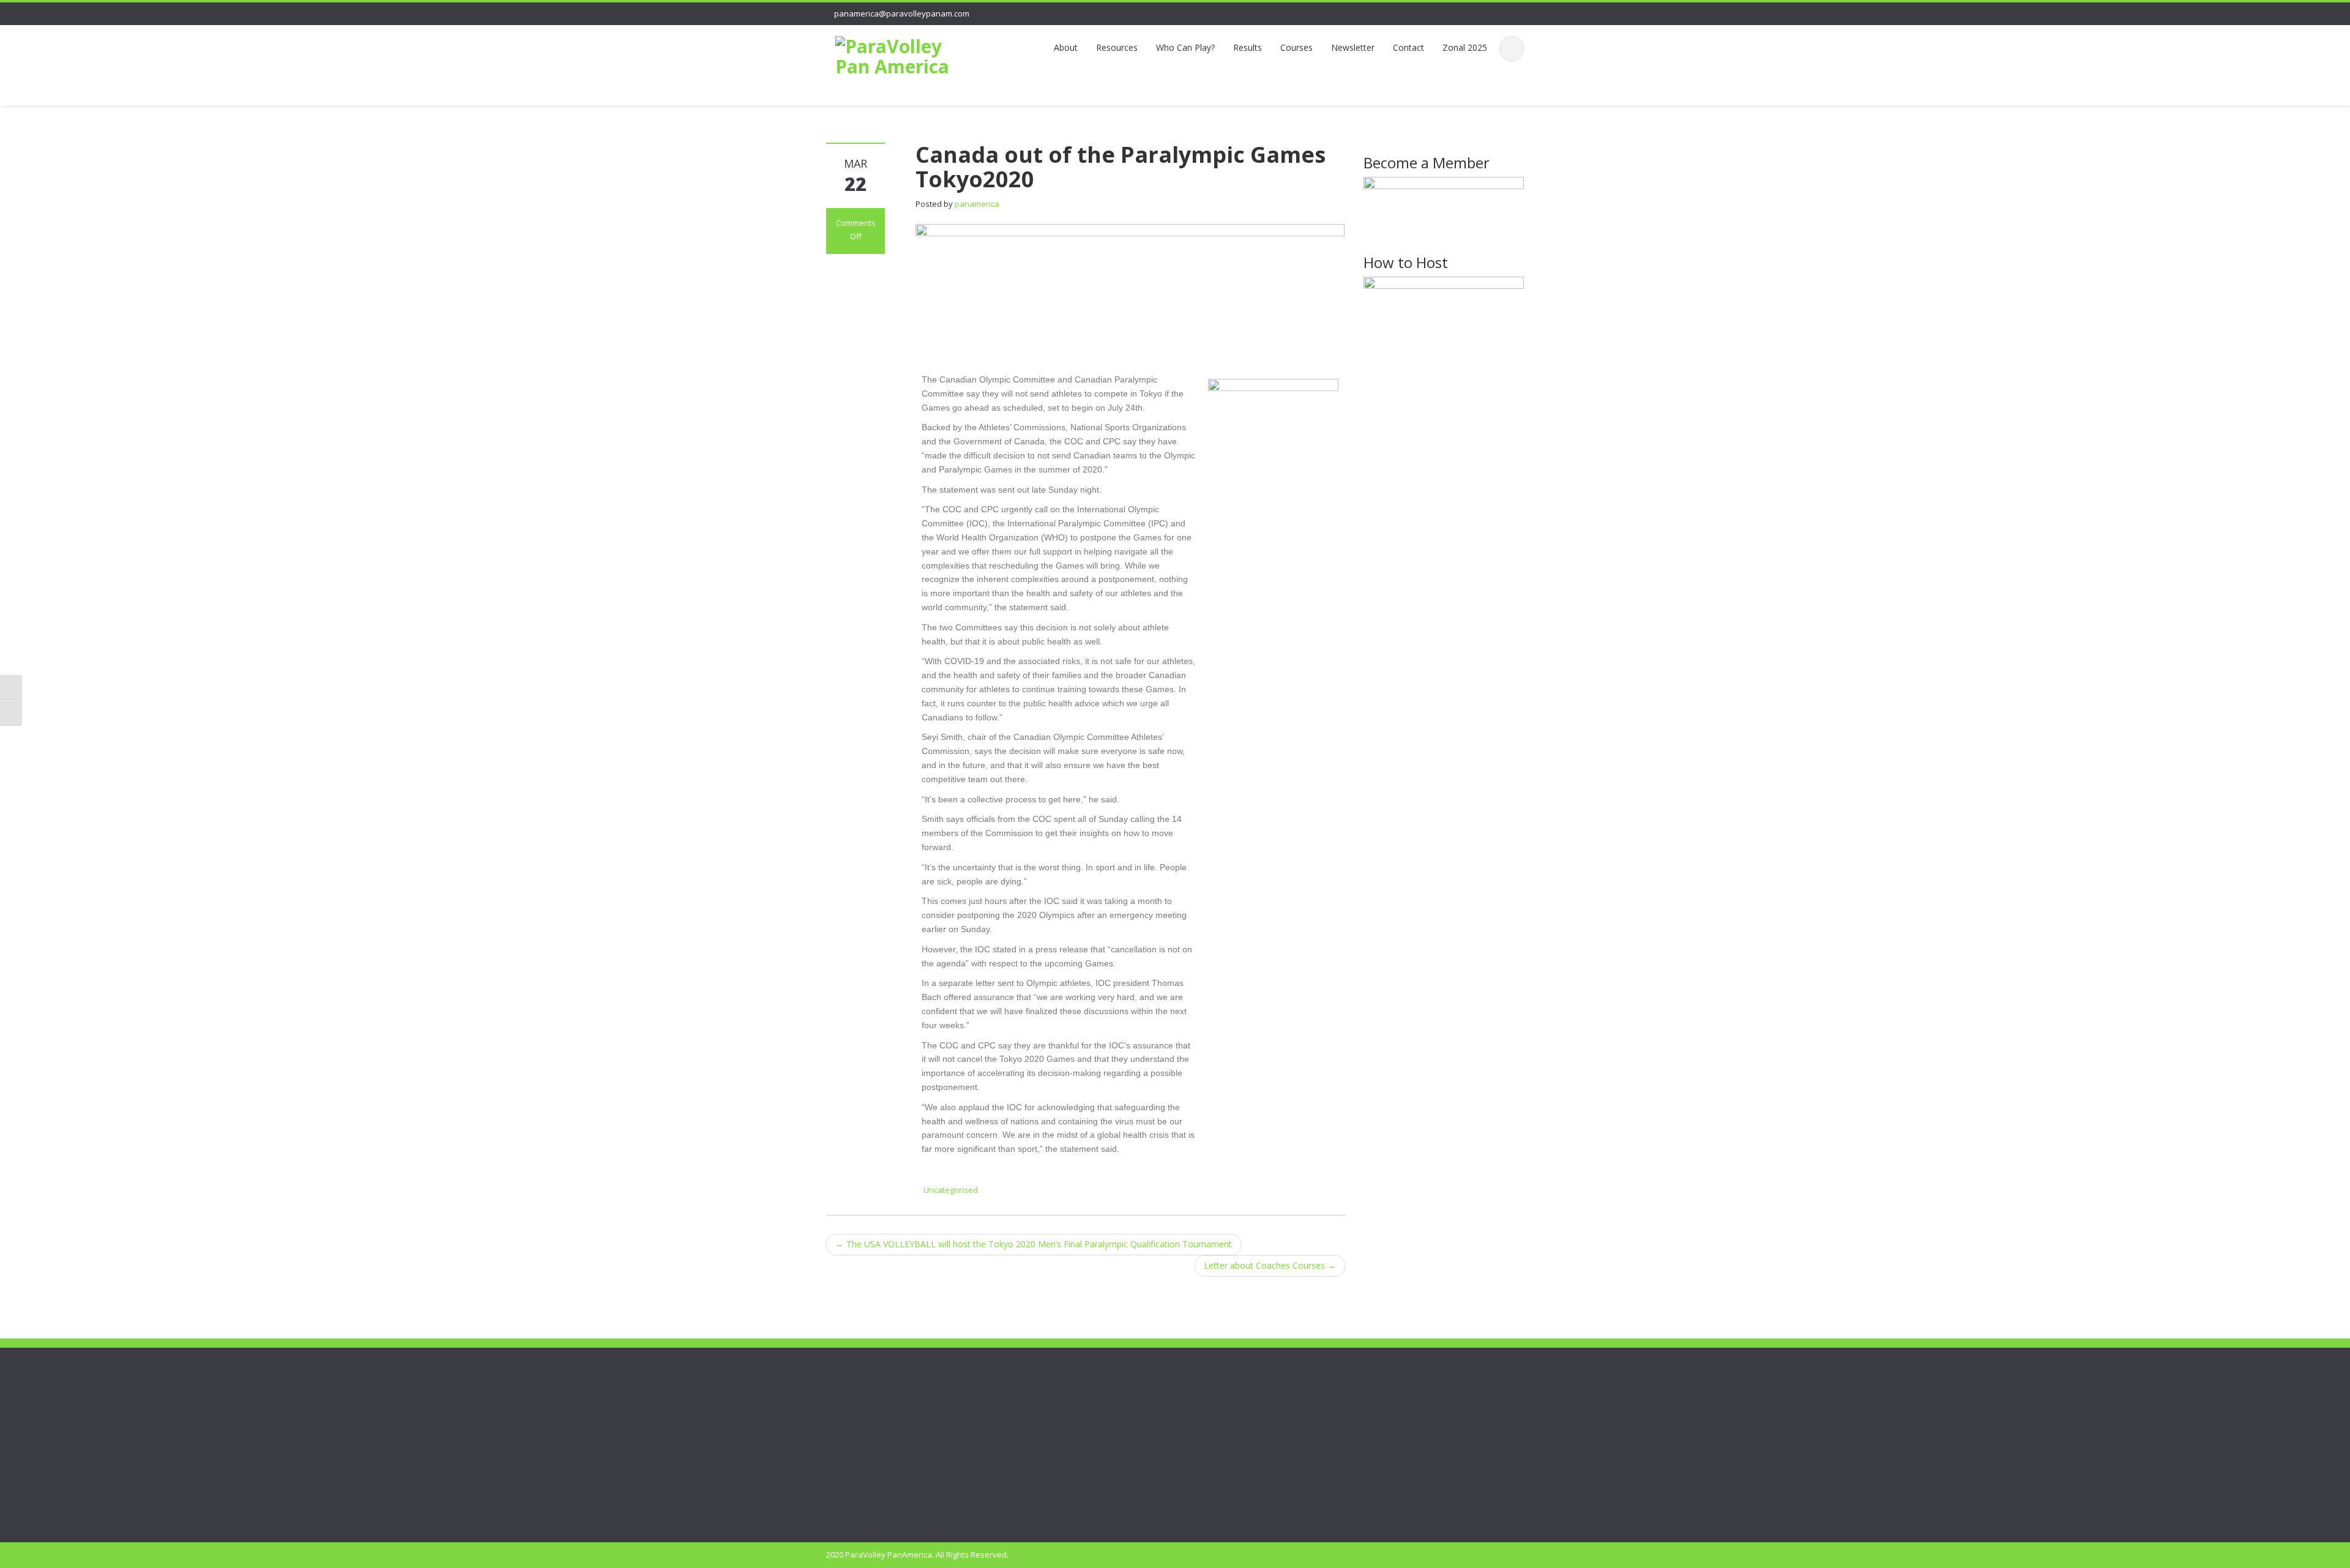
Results (1248, 47)
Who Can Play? (1185, 47)
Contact (1408, 47)
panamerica (977, 204)
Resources (1117, 47)
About (1066, 47)
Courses (1296, 47)
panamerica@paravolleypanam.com (902, 13)
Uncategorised (951, 1190)
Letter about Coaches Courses (1270, 1265)
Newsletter (1353, 47)
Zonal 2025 (1465, 47)
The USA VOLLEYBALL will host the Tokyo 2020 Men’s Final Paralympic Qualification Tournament (1034, 1244)
